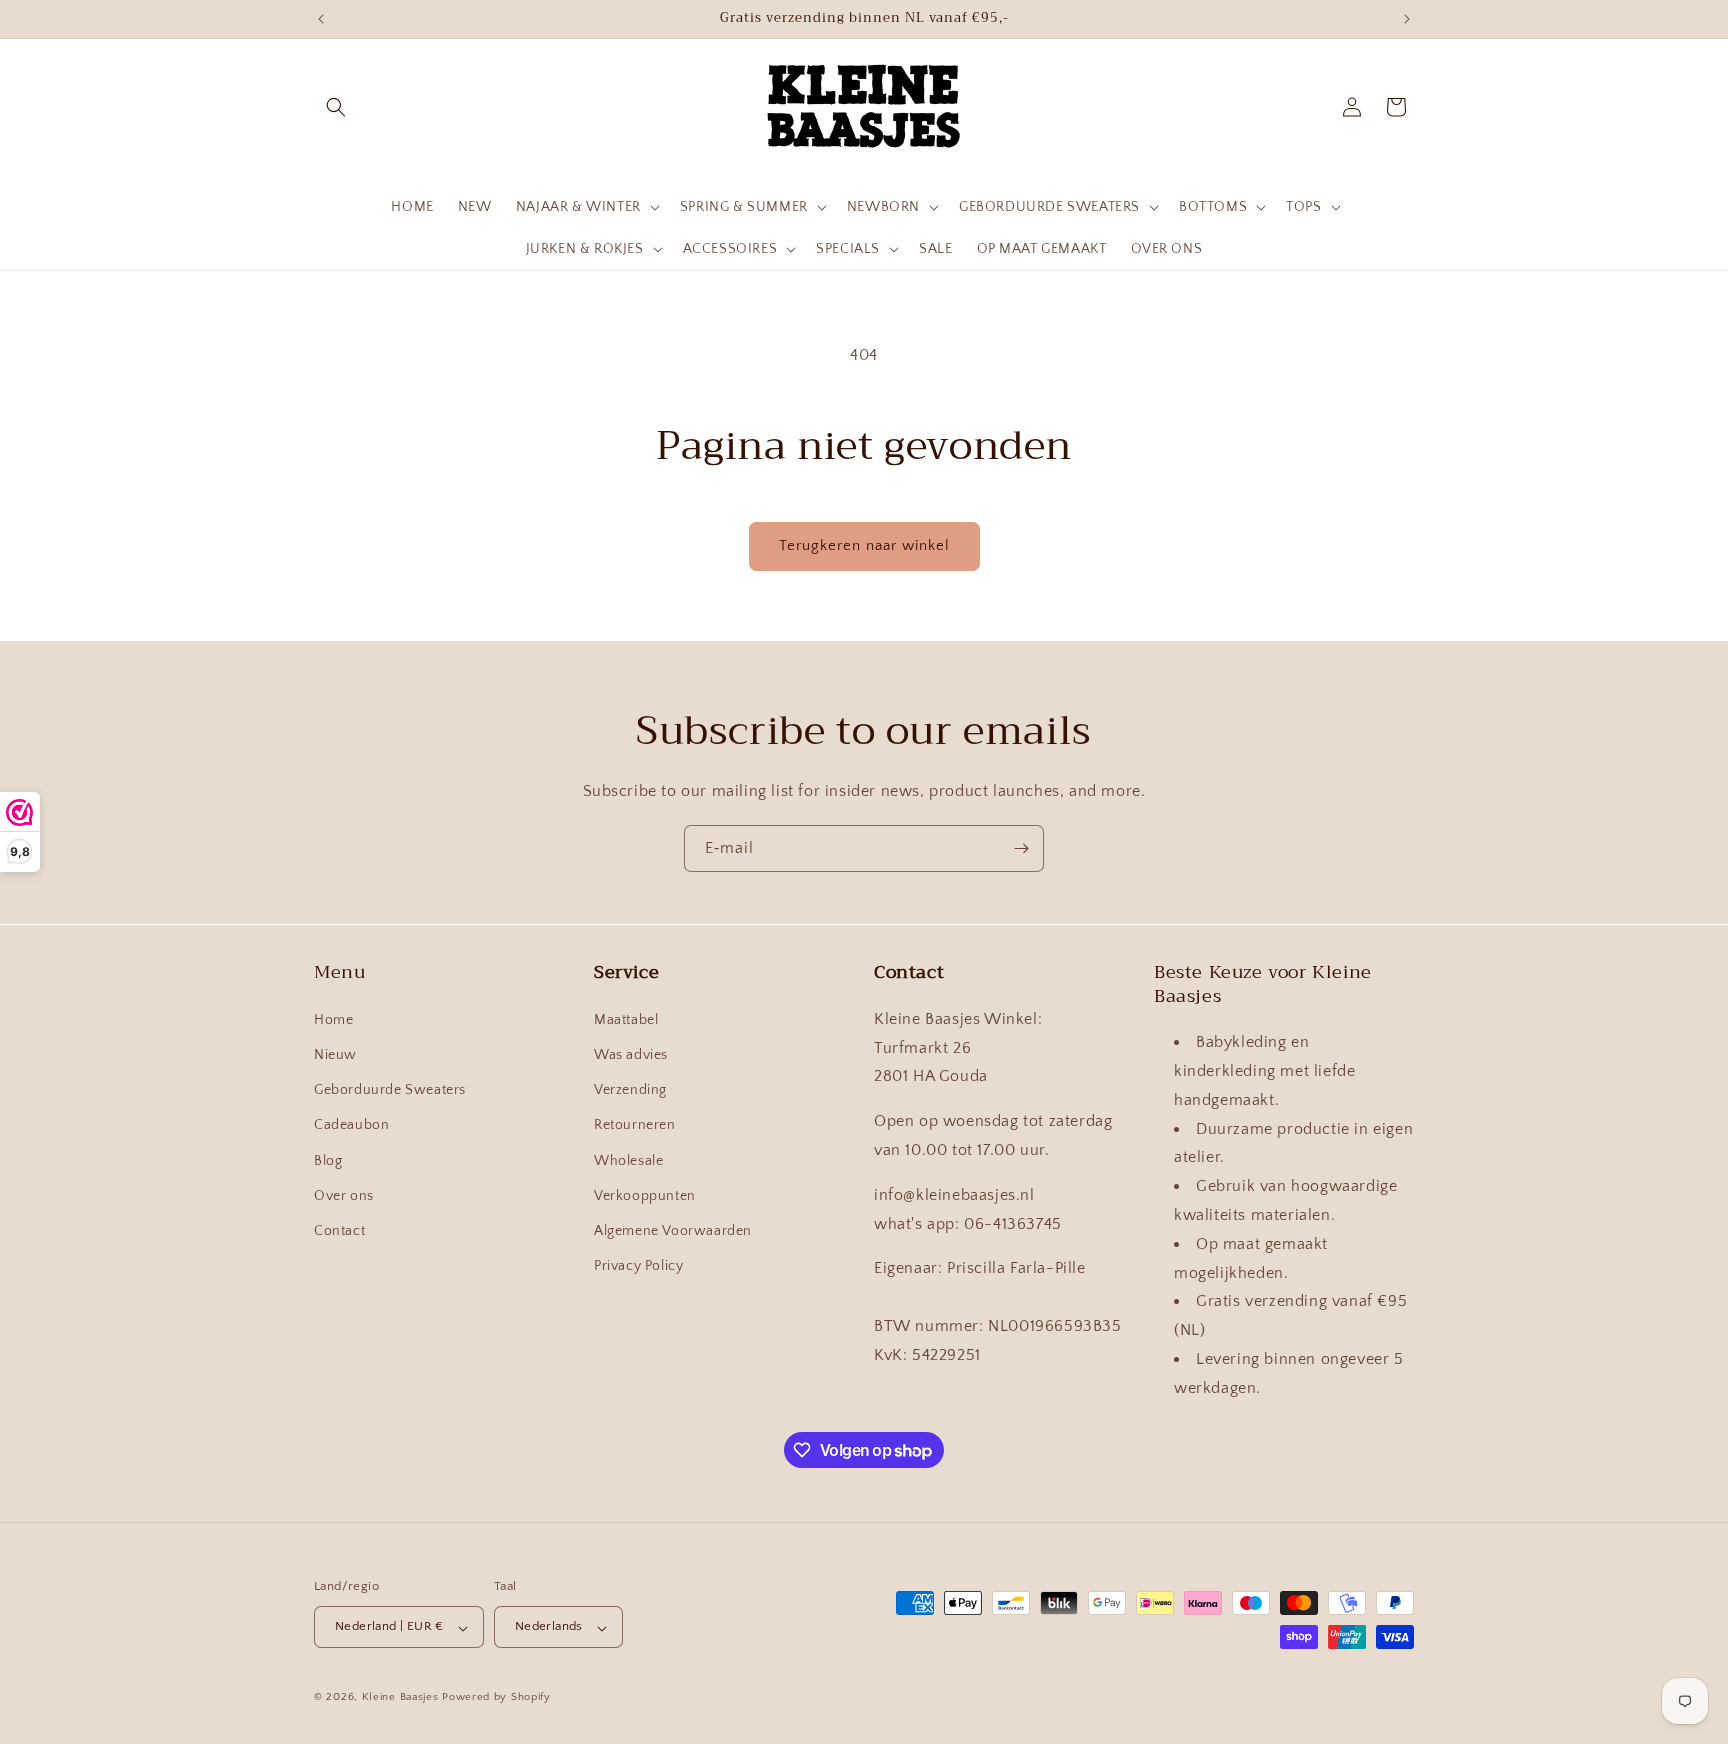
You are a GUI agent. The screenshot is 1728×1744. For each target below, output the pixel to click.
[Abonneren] (1021, 848)
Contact (339, 1230)
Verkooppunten (645, 1195)
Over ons (344, 1195)
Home (333, 1019)
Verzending (630, 1090)
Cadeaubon (351, 1125)
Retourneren (635, 1125)
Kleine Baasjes (400, 1698)
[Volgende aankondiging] (1407, 19)
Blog (328, 1160)
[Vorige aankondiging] (321, 19)
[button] (336, 107)
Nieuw (335, 1055)
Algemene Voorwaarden (673, 1230)
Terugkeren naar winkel (864, 545)
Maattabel (626, 1019)
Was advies (631, 1055)
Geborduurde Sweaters (390, 1090)
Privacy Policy (638, 1266)
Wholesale (628, 1160)
